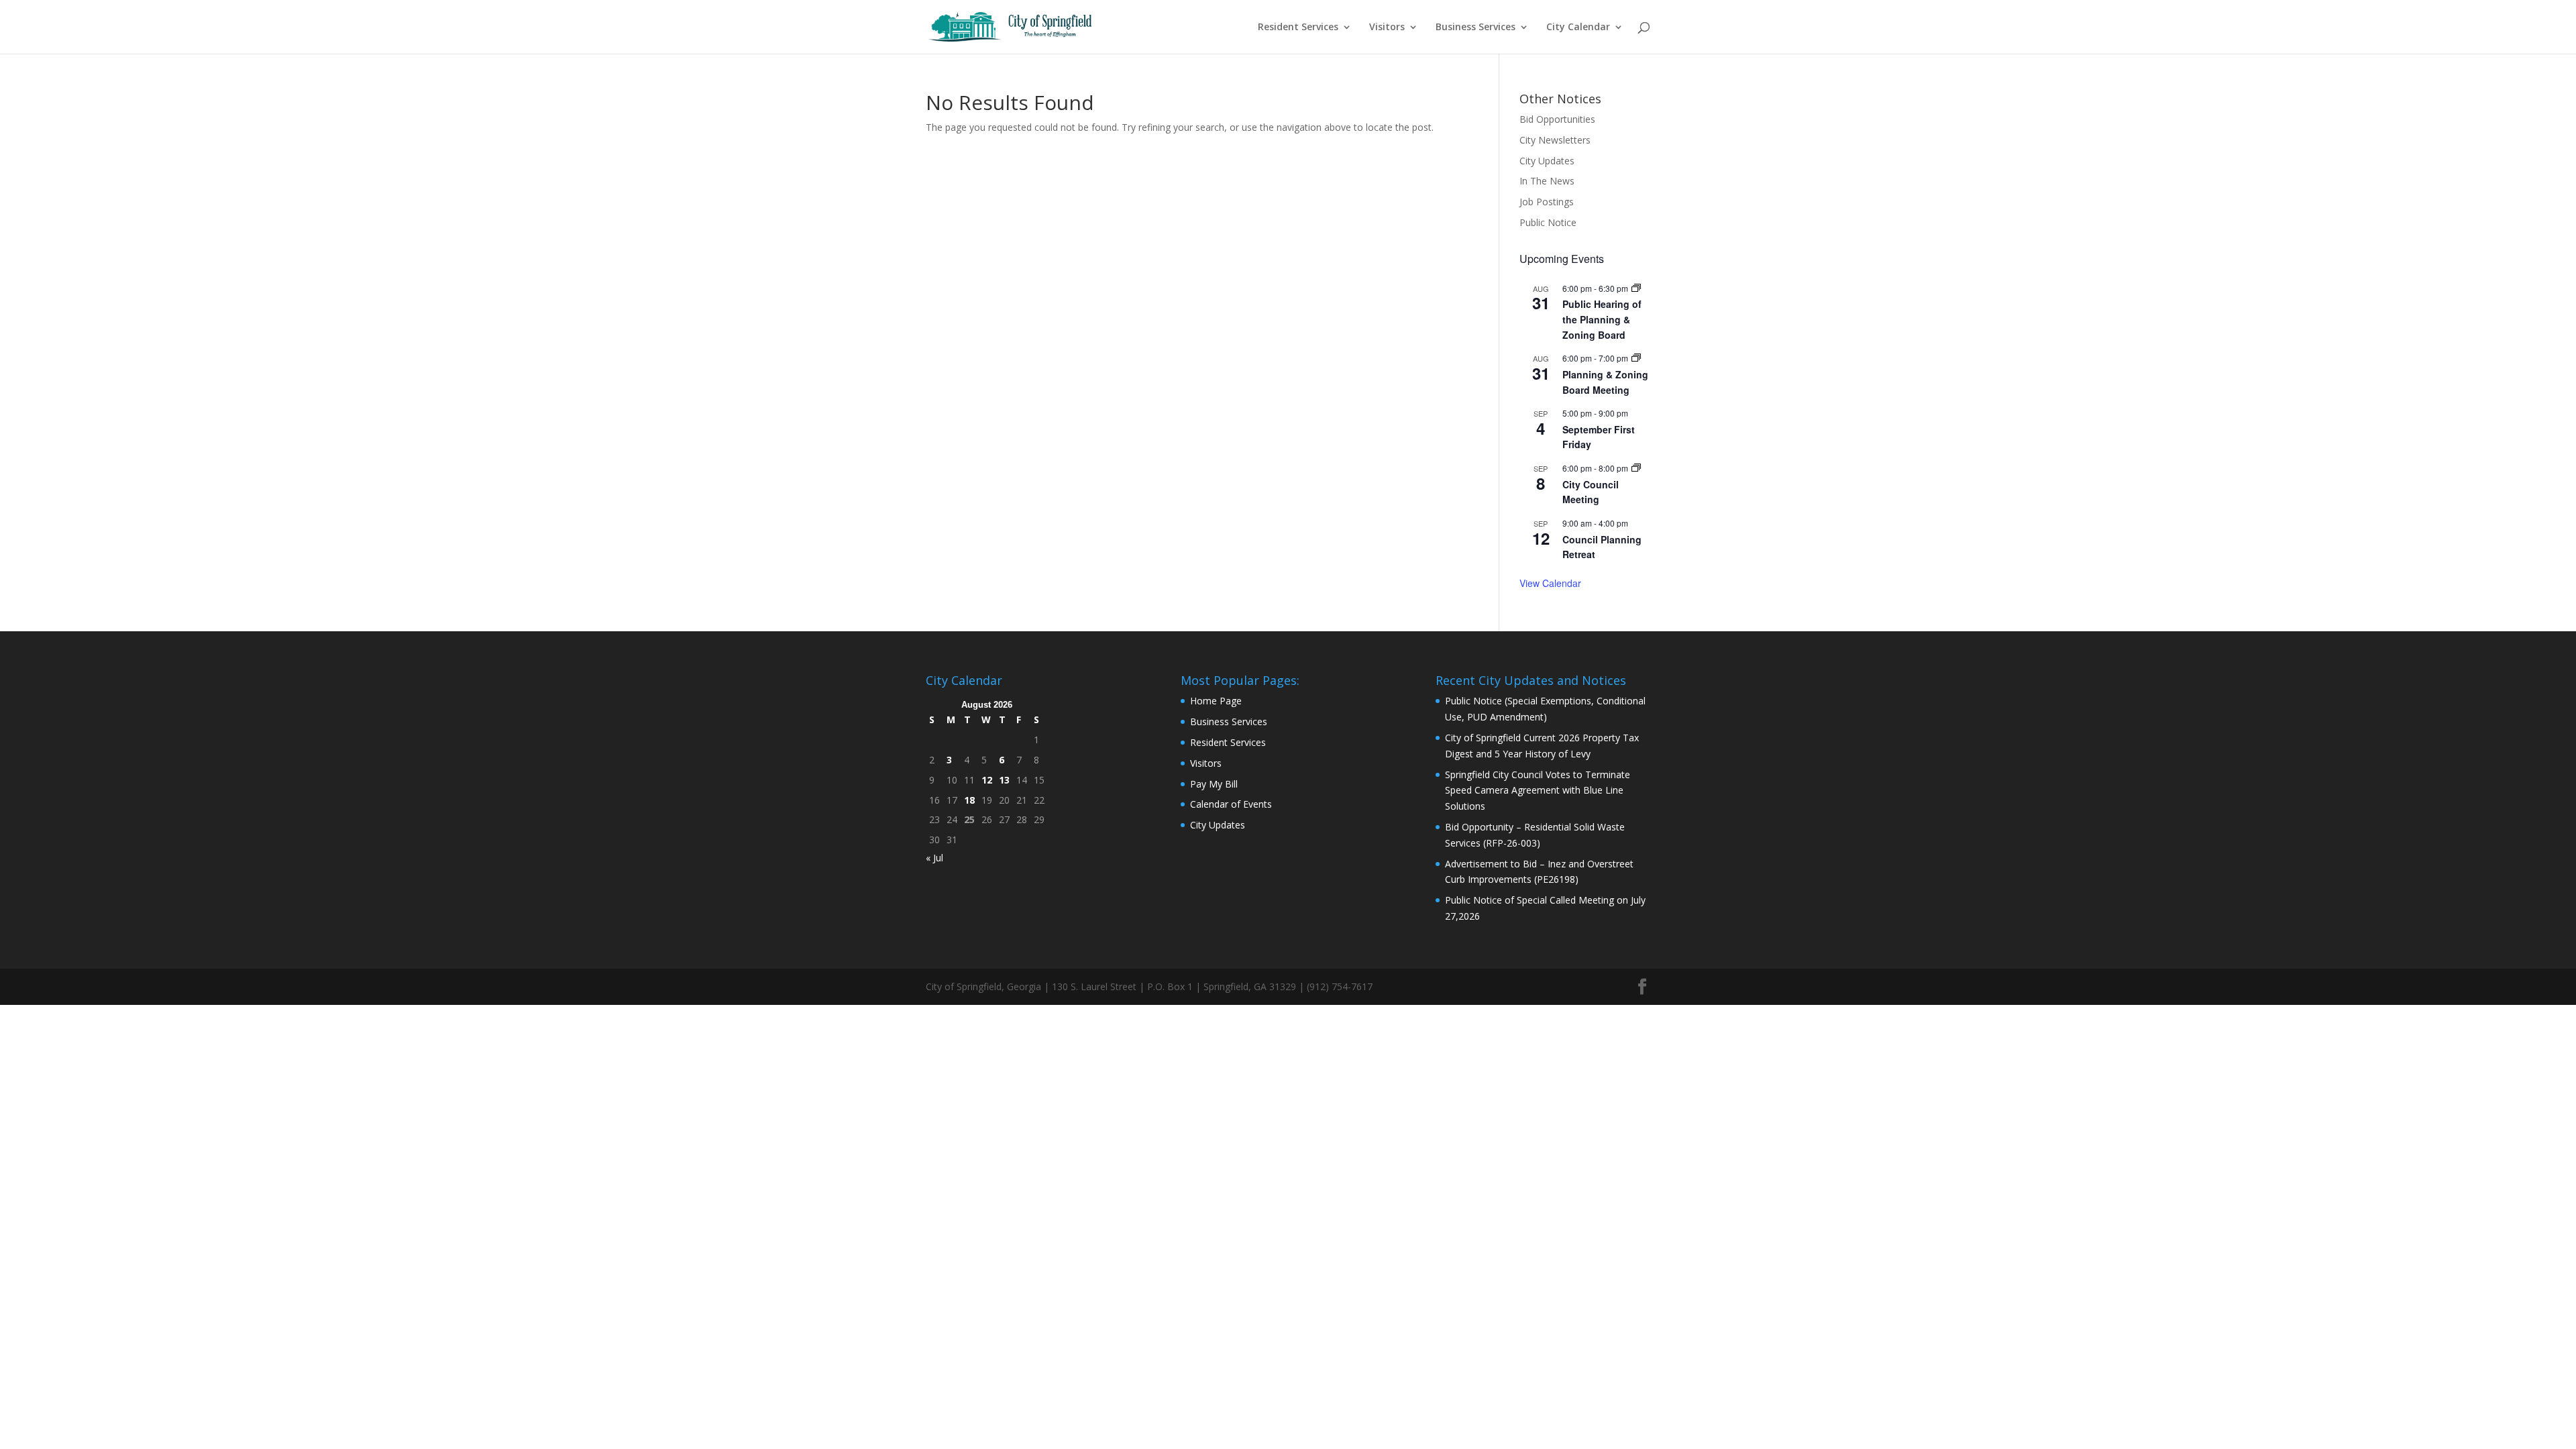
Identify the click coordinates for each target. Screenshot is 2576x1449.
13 (1004, 780)
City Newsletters (1555, 140)
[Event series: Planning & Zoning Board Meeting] (1636, 358)
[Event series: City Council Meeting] (1636, 468)
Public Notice (1548, 222)
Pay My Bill (1214, 784)
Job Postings (1547, 202)
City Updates (1547, 161)
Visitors (1387, 28)
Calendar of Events (1231, 804)
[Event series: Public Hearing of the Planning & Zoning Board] (1636, 288)
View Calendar (1550, 583)
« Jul (934, 858)
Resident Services (1298, 28)
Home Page (1216, 701)
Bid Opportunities (1557, 119)
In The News (1547, 181)
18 (969, 800)
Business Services (1475, 28)
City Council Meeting (1591, 492)
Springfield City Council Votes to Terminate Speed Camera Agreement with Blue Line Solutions (1538, 791)
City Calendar (1578, 28)
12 (987, 780)
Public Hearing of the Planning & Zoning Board (1602, 319)
